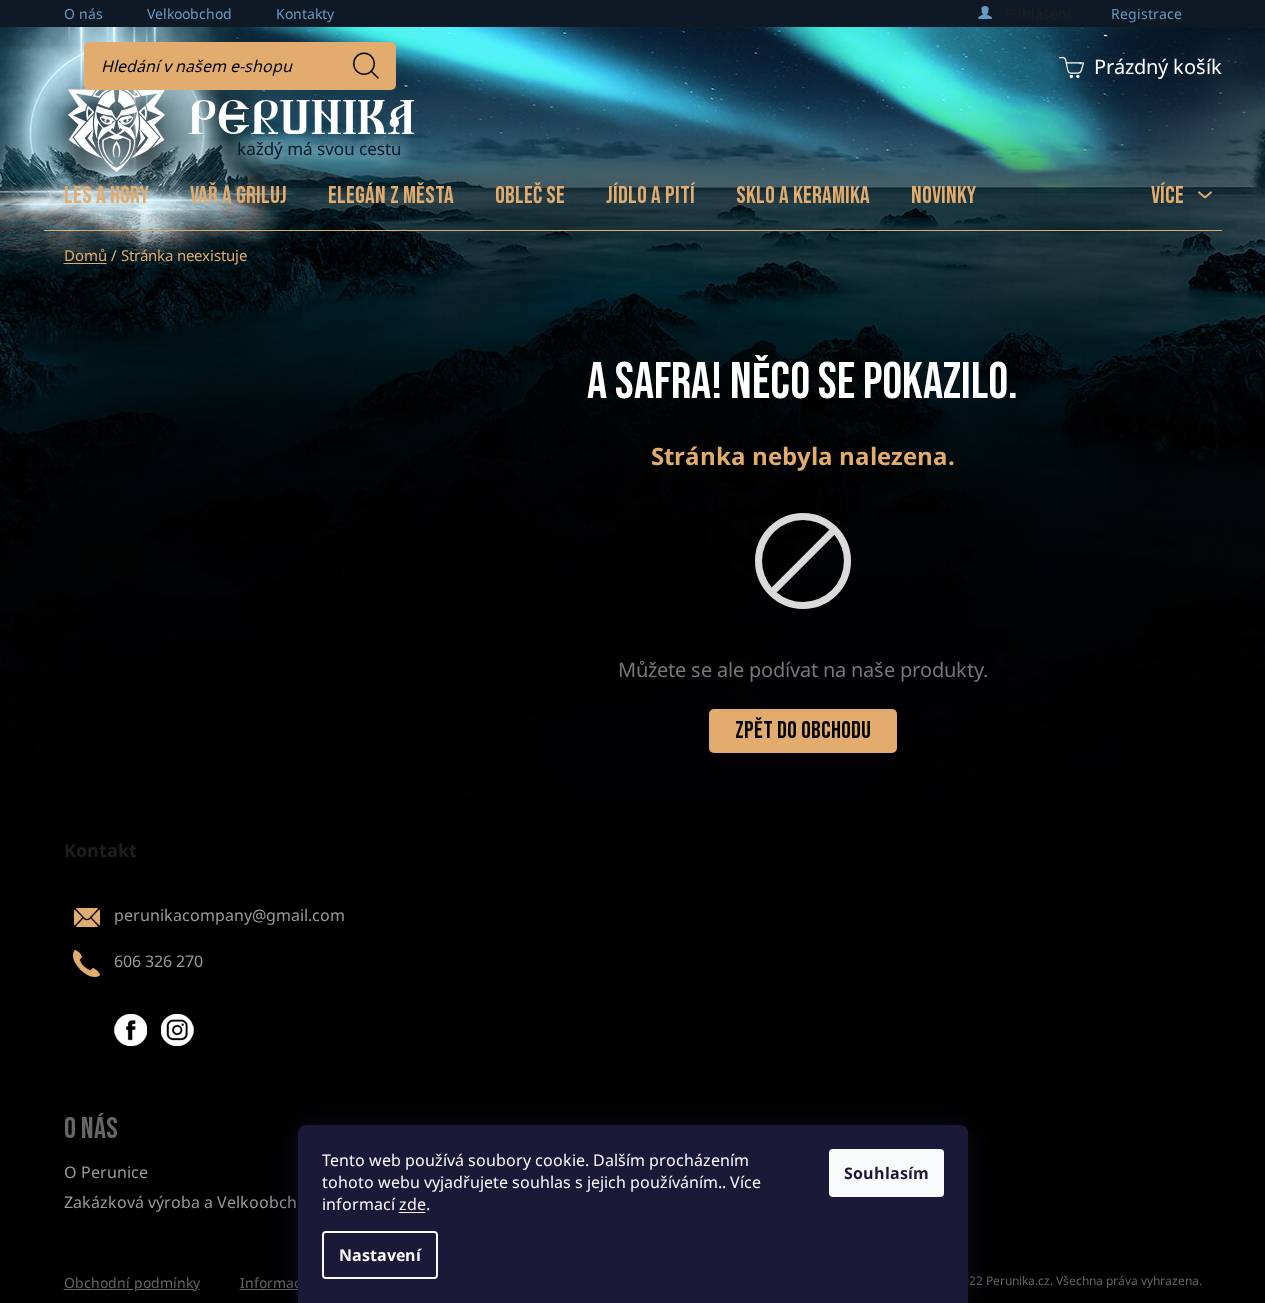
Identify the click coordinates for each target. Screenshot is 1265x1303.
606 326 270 (158, 961)
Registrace (1146, 13)
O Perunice (106, 1172)
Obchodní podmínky (132, 1282)
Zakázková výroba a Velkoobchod (190, 1202)
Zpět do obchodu (803, 730)
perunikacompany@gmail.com (229, 915)
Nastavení (380, 1255)
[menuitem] (106, 196)
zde (412, 1204)
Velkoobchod (189, 13)
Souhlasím (886, 1173)
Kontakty (305, 13)
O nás (83, 13)
